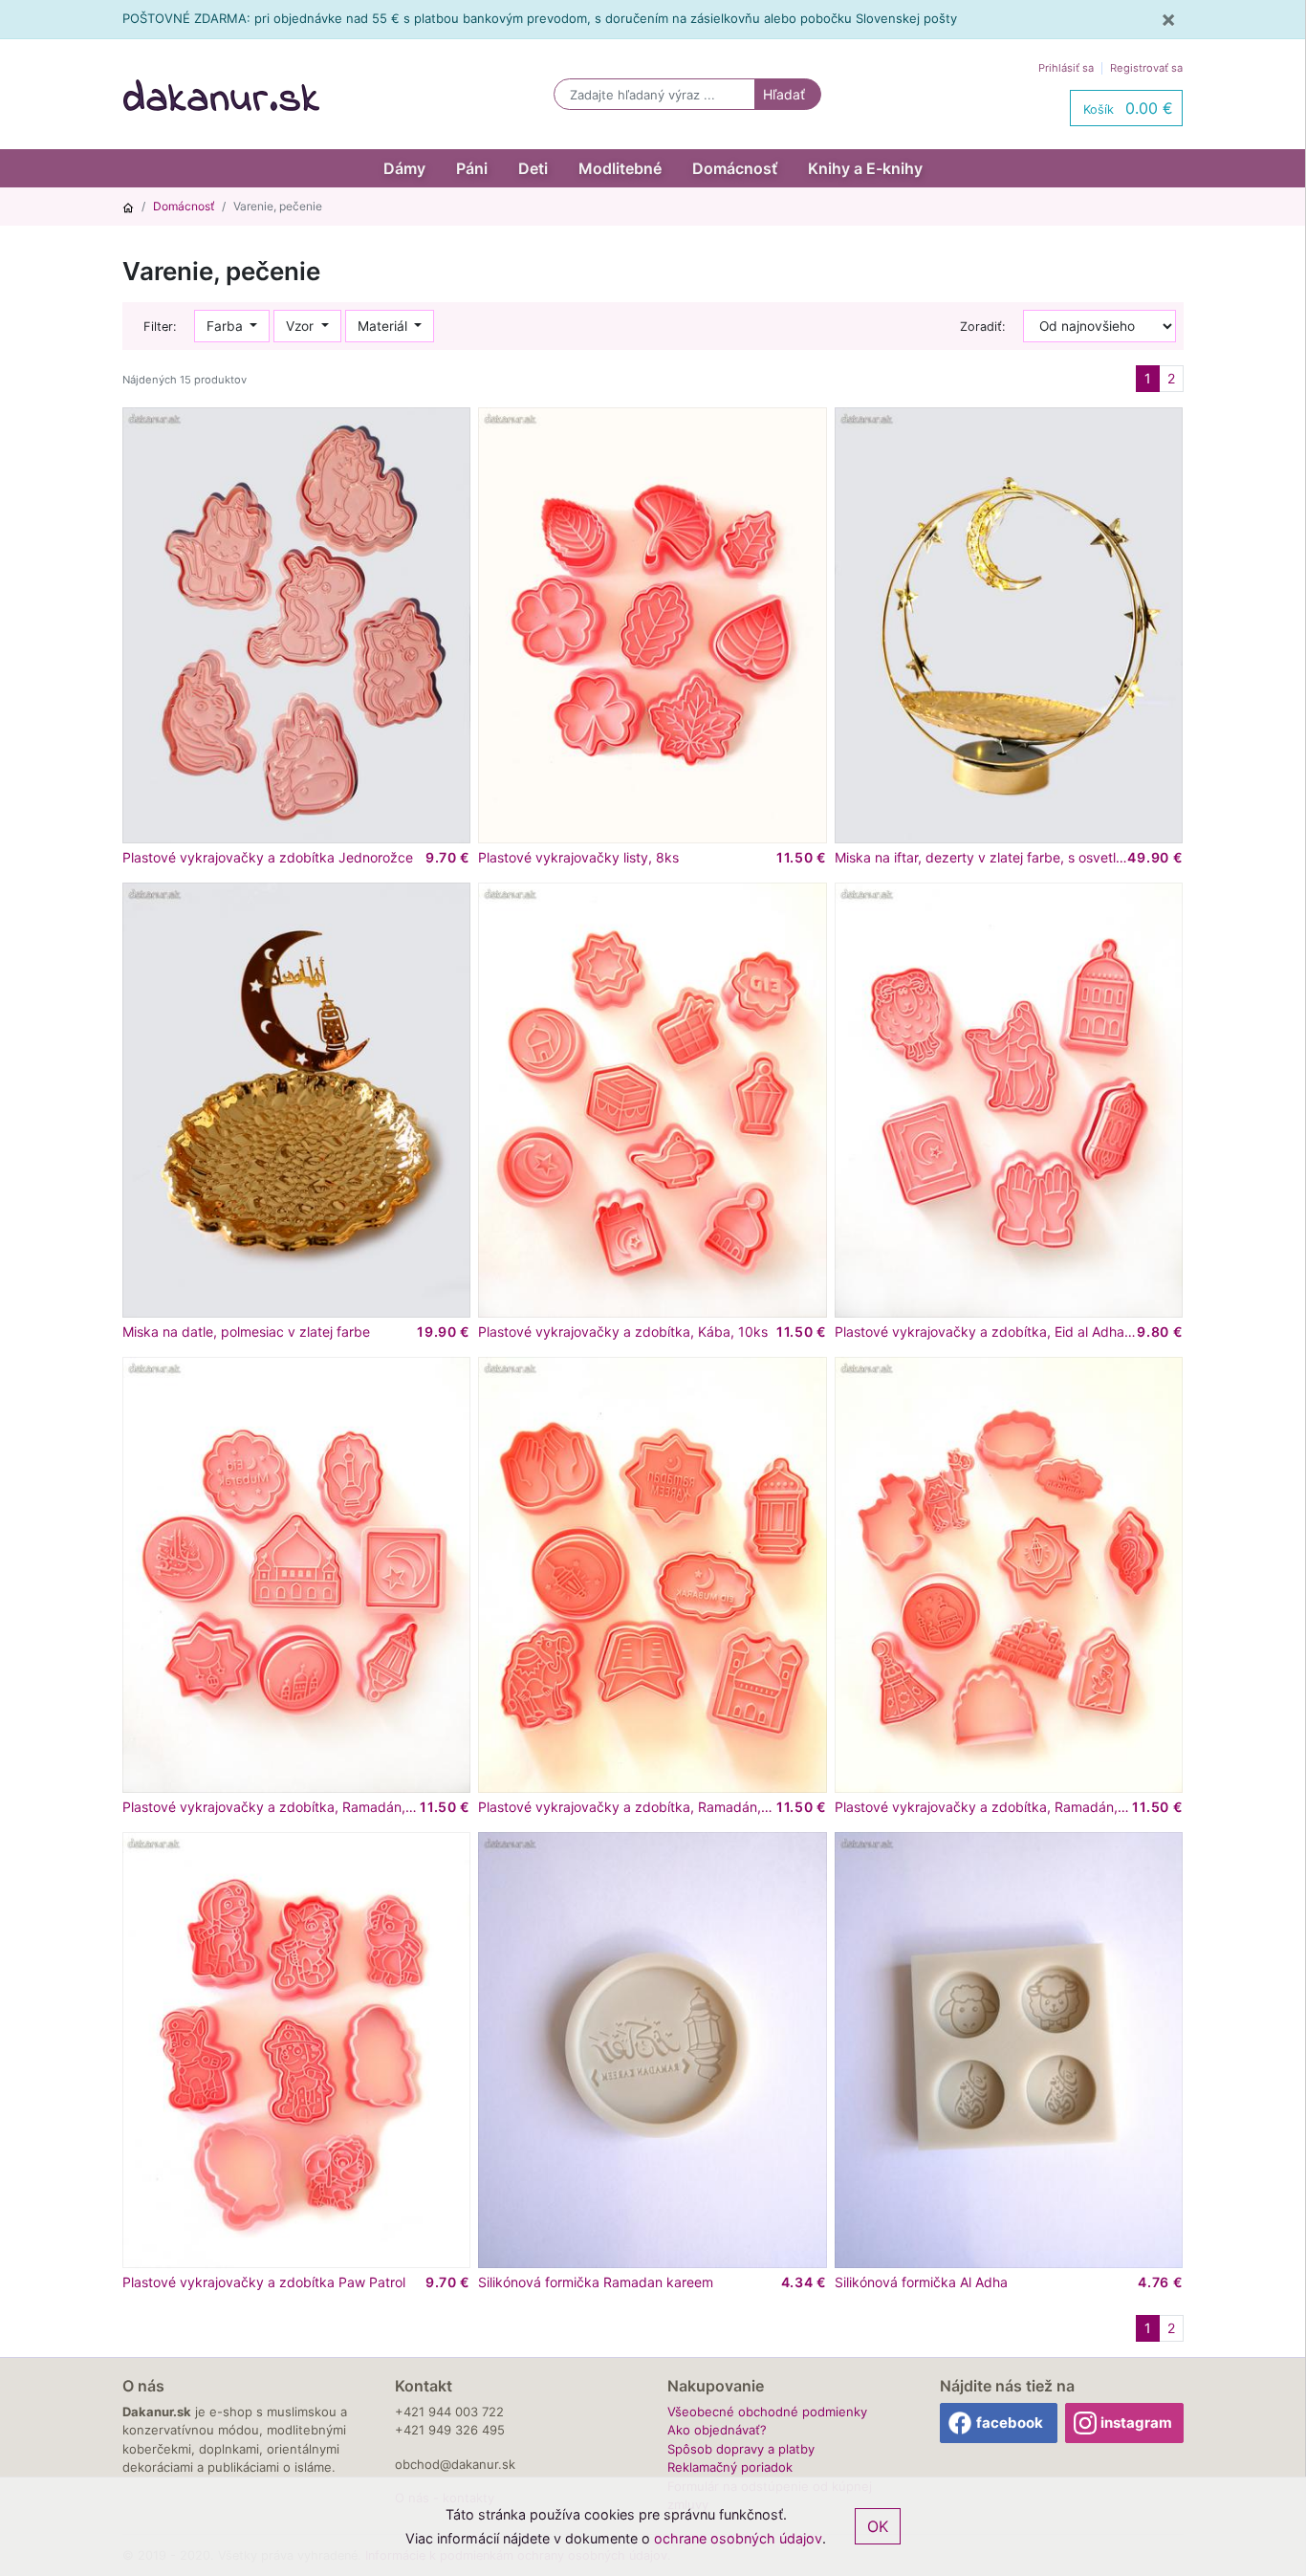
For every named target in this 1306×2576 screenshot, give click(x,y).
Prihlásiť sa (1066, 68)
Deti (533, 168)
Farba (227, 326)
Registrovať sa (1146, 68)
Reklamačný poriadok (730, 2467)
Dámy (404, 168)
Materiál (384, 326)
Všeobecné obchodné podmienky (767, 2412)
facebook (1010, 2423)
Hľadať (784, 94)
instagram (1136, 2423)
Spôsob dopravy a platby (741, 2449)
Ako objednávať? (717, 2430)
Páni (472, 168)
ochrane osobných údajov (738, 2538)
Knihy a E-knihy (865, 168)
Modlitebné (620, 168)
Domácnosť (735, 168)
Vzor (302, 326)
